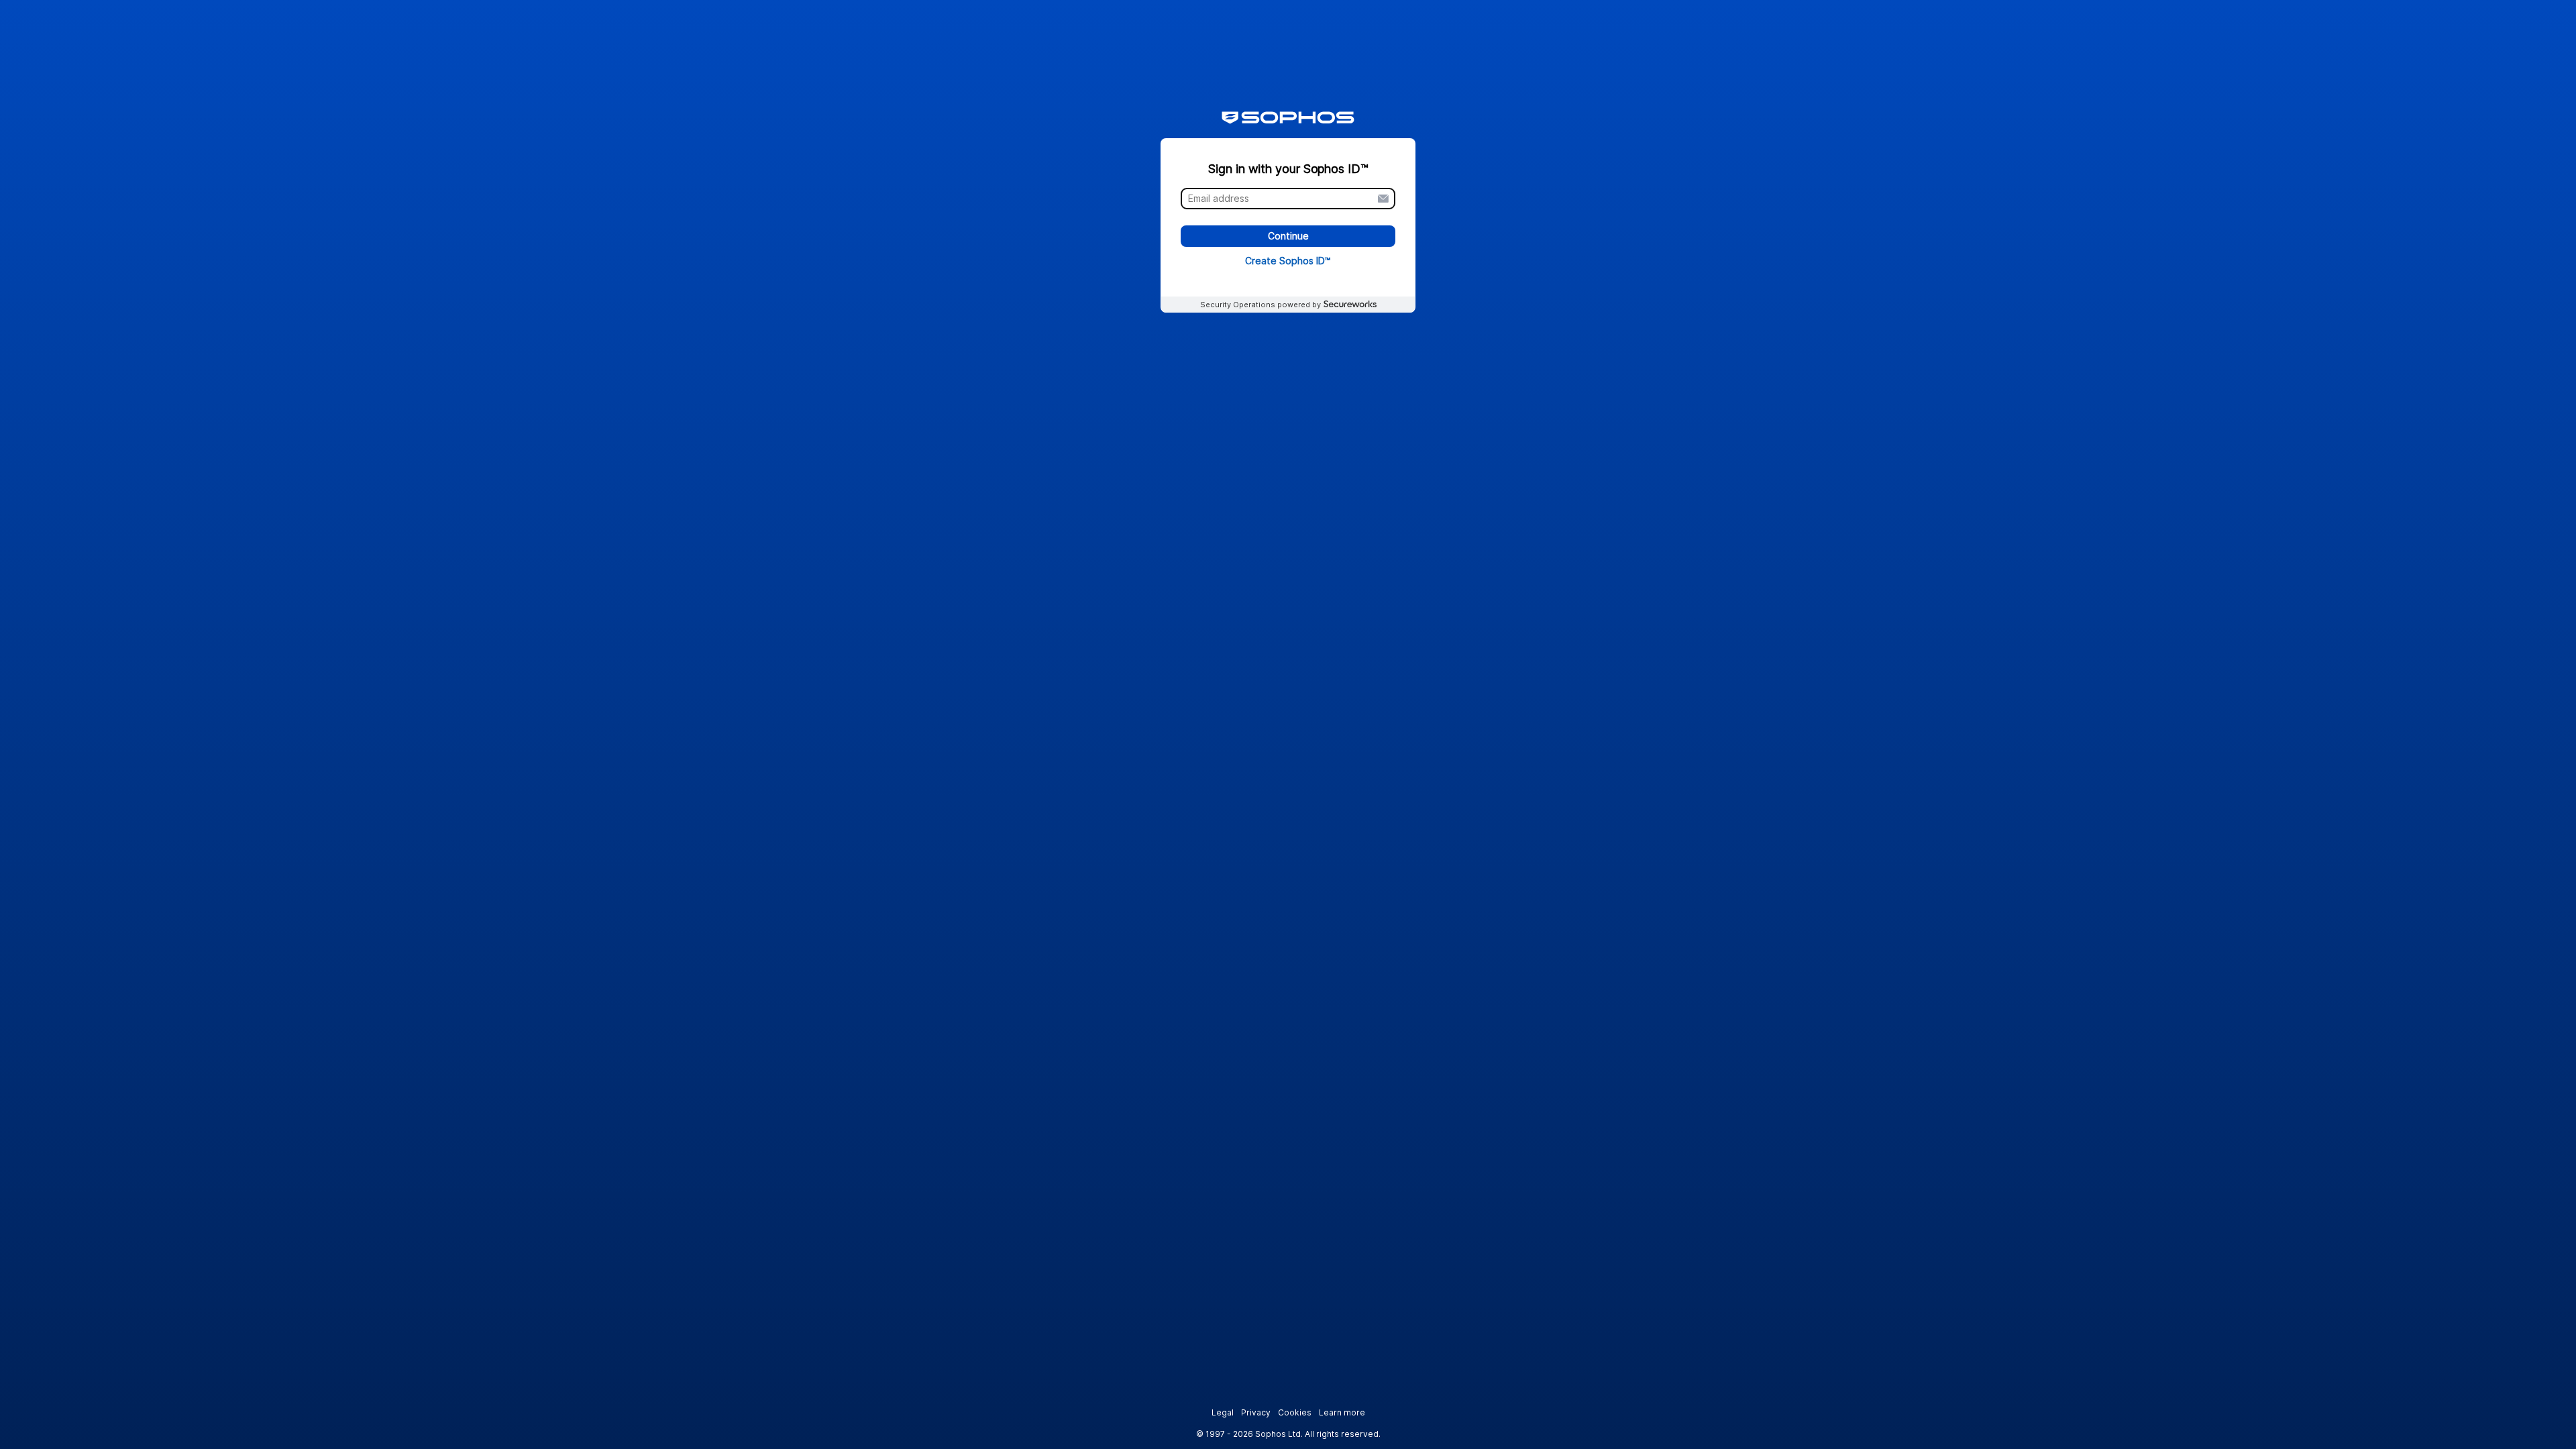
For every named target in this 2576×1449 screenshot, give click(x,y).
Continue (1288, 236)
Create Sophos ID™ (1288, 261)
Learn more (1342, 1412)
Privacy (1256, 1412)
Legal (1223, 1412)
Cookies (1295, 1412)
